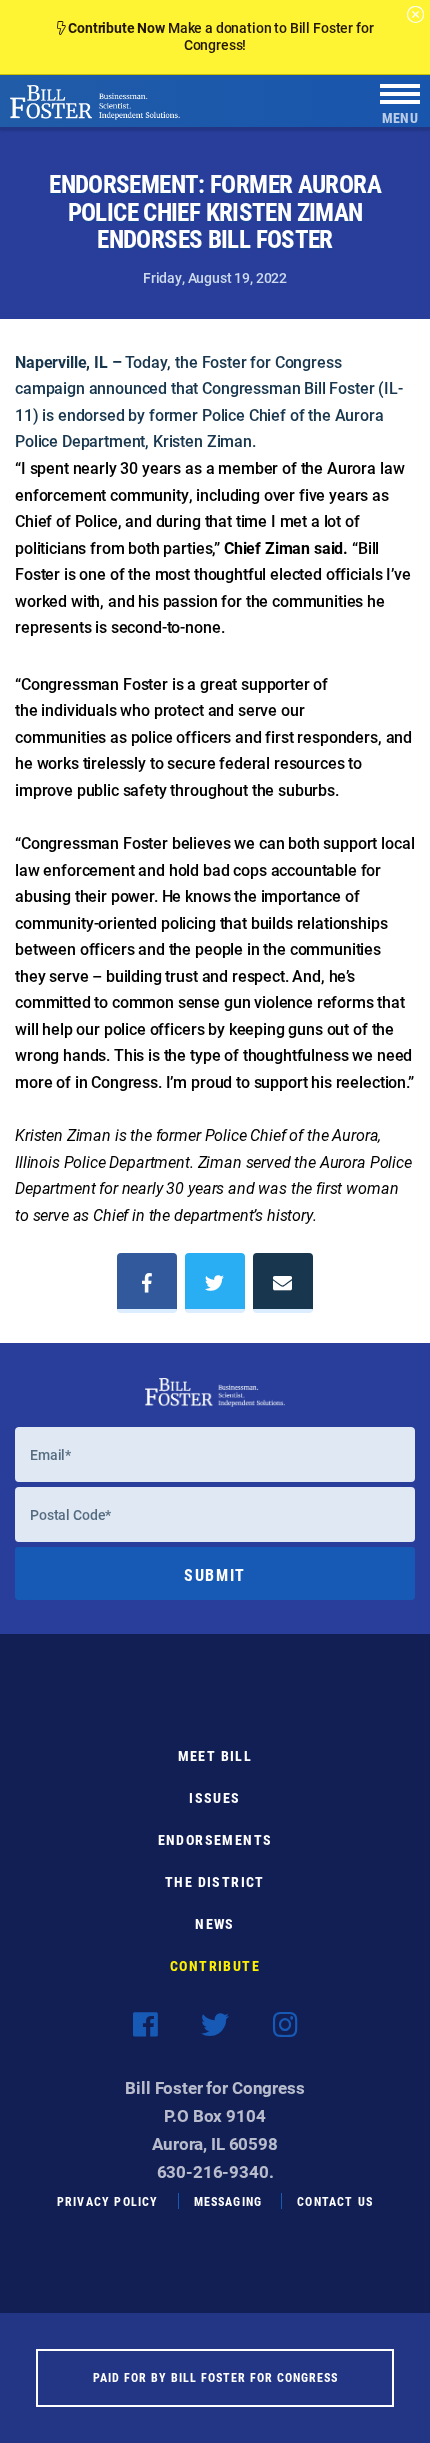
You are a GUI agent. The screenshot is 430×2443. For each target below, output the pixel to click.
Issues (214, 1797)
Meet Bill (215, 1755)
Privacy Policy (108, 2201)
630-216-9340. (215, 2171)
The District (215, 1881)
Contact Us (335, 2201)
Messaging (228, 2201)
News (215, 1923)
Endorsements (215, 1839)
